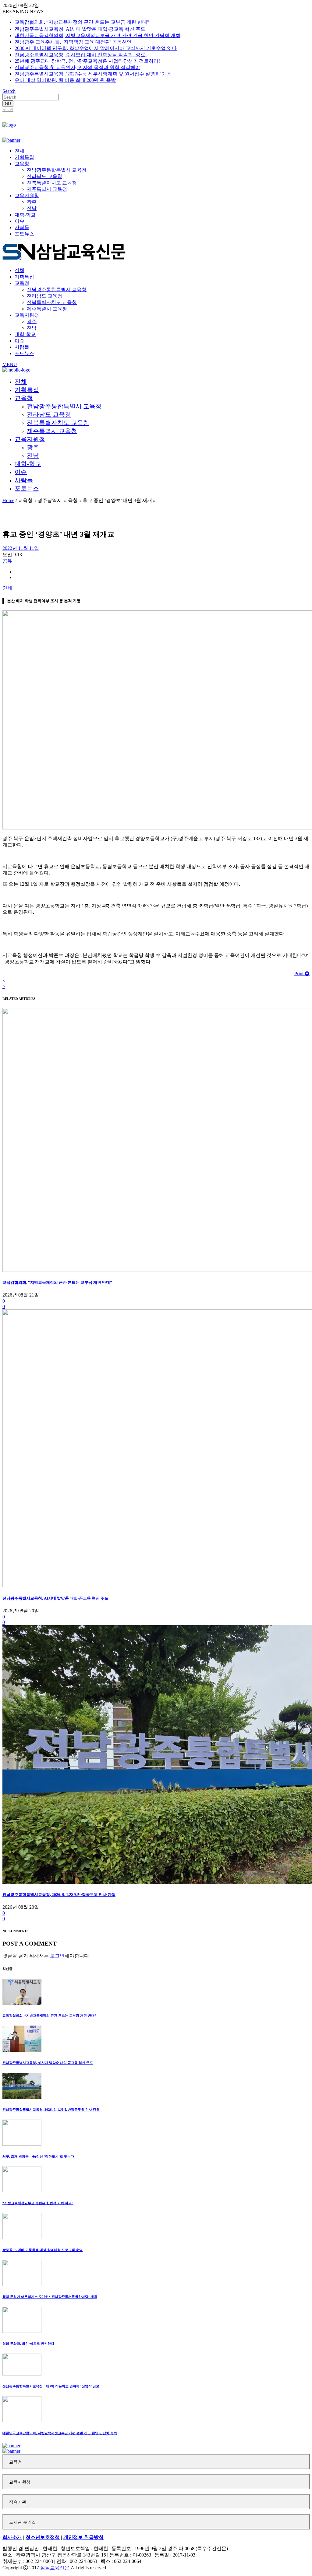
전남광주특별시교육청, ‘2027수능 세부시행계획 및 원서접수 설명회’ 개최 (93, 74)
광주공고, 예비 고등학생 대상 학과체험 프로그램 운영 (43, 2250)
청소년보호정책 (43, 2537)
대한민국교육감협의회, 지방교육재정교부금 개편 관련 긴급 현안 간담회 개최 (97, 35)
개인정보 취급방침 (83, 2537)
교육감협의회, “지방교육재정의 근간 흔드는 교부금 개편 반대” (82, 22)
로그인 (8, 110)
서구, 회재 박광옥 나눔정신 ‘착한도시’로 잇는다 (38, 2156)
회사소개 (12, 2537)
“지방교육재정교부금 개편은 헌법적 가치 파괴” (38, 2203)
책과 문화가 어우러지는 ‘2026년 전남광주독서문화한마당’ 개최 (50, 2297)
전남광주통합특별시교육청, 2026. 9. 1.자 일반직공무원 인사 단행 (59, 1895)
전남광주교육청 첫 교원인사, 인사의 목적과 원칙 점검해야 (77, 67)
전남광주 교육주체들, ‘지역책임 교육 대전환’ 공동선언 (73, 42)
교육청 (16, 2462)
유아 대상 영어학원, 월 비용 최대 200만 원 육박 (65, 80)
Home (8, 500)
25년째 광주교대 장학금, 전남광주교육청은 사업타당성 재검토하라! (87, 61)
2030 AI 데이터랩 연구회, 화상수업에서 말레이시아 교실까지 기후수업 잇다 (96, 48)
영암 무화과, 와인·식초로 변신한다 (28, 2344)
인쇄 (7, 588)
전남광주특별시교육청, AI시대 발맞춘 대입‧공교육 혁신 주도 (80, 29)
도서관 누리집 (23, 2522)
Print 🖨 (302, 974)
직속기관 (18, 2502)
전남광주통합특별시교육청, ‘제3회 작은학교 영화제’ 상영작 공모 (51, 2386)
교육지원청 (20, 2482)
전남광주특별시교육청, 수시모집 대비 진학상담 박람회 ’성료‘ (81, 55)
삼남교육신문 (55, 2568)
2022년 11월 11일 (21, 548)
